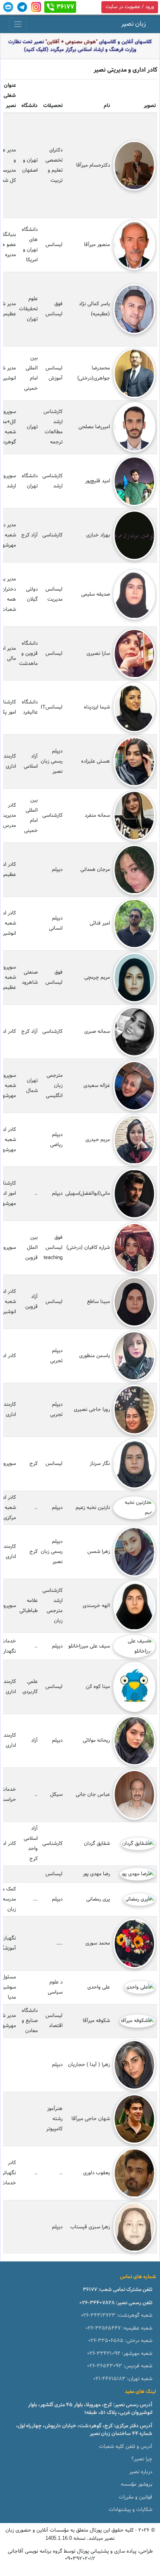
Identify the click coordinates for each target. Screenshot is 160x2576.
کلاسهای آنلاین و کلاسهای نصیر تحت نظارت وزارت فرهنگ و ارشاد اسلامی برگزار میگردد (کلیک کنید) (80, 46)
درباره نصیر (141, 2472)
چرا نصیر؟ (142, 2459)
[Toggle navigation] (18, 24)
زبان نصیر (134, 24)
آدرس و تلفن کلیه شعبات (126, 2447)
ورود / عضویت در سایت (130, 7)
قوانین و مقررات (136, 2497)
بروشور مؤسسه (137, 2485)
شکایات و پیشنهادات (130, 2510)
